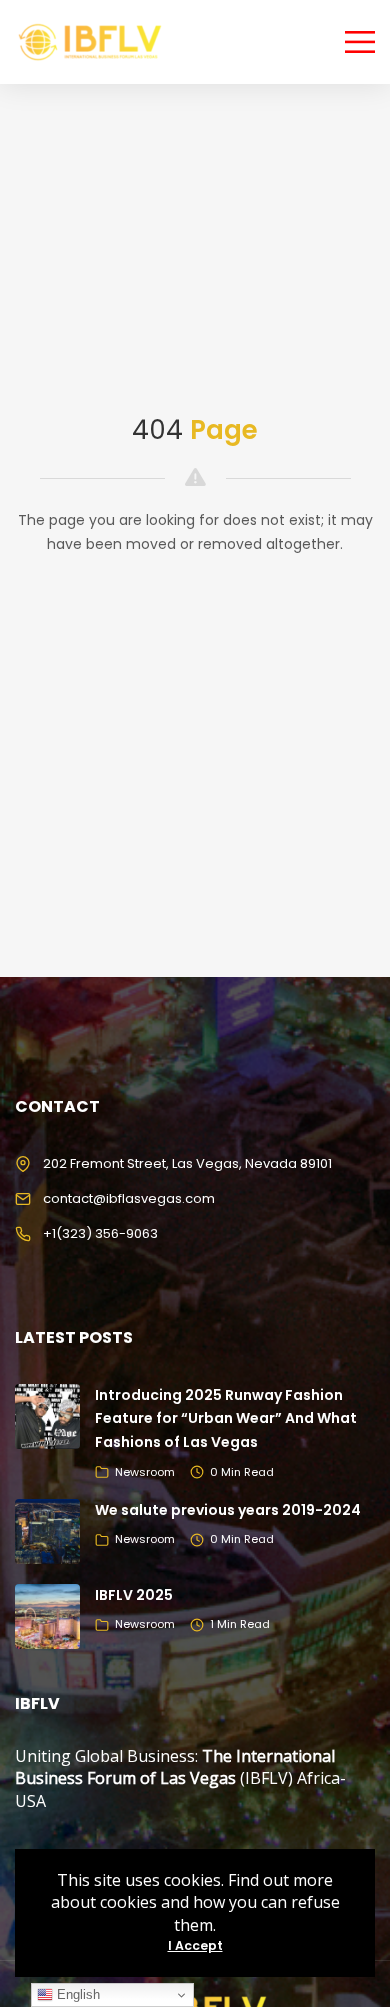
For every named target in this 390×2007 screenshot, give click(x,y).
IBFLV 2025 (134, 1595)
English (76, 1994)
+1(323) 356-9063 (100, 1233)
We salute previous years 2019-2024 (228, 1510)
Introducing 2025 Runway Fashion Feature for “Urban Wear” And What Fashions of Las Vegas (226, 1419)
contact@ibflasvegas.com (129, 1198)
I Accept (195, 1945)
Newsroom (145, 1472)
